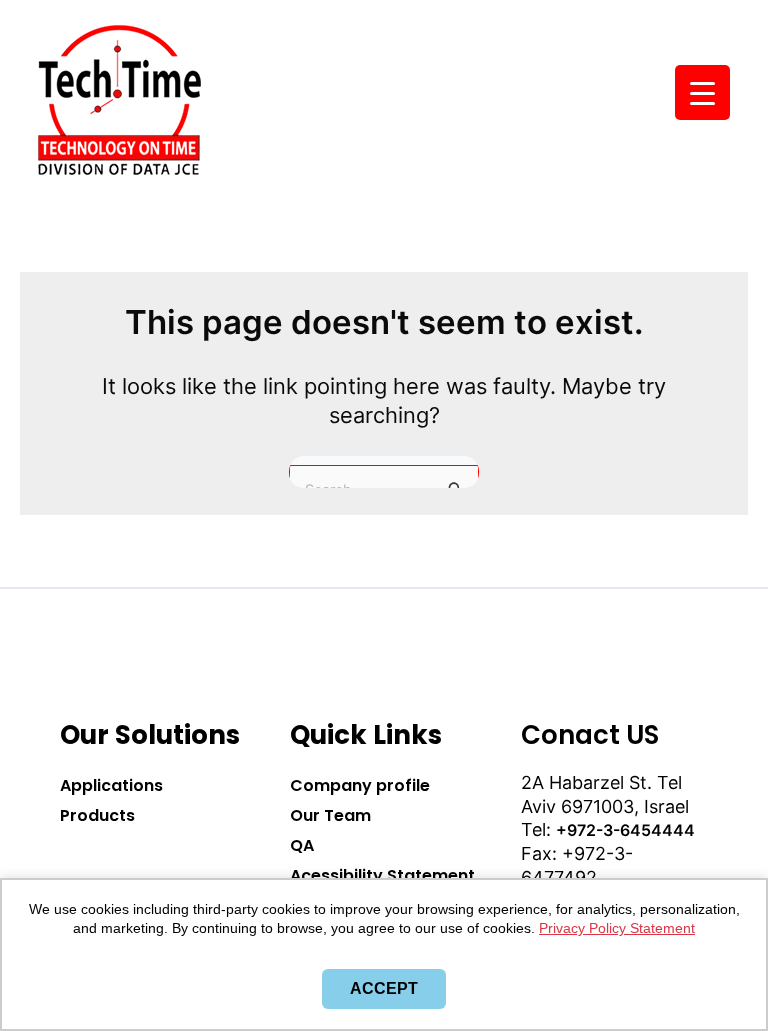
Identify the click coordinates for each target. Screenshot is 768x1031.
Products (97, 815)
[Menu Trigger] (702, 92)
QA (302, 845)
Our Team (330, 815)
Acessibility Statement (382, 875)
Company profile (360, 785)
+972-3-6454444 (625, 830)
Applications (111, 785)
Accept (384, 988)
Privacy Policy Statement (617, 928)
